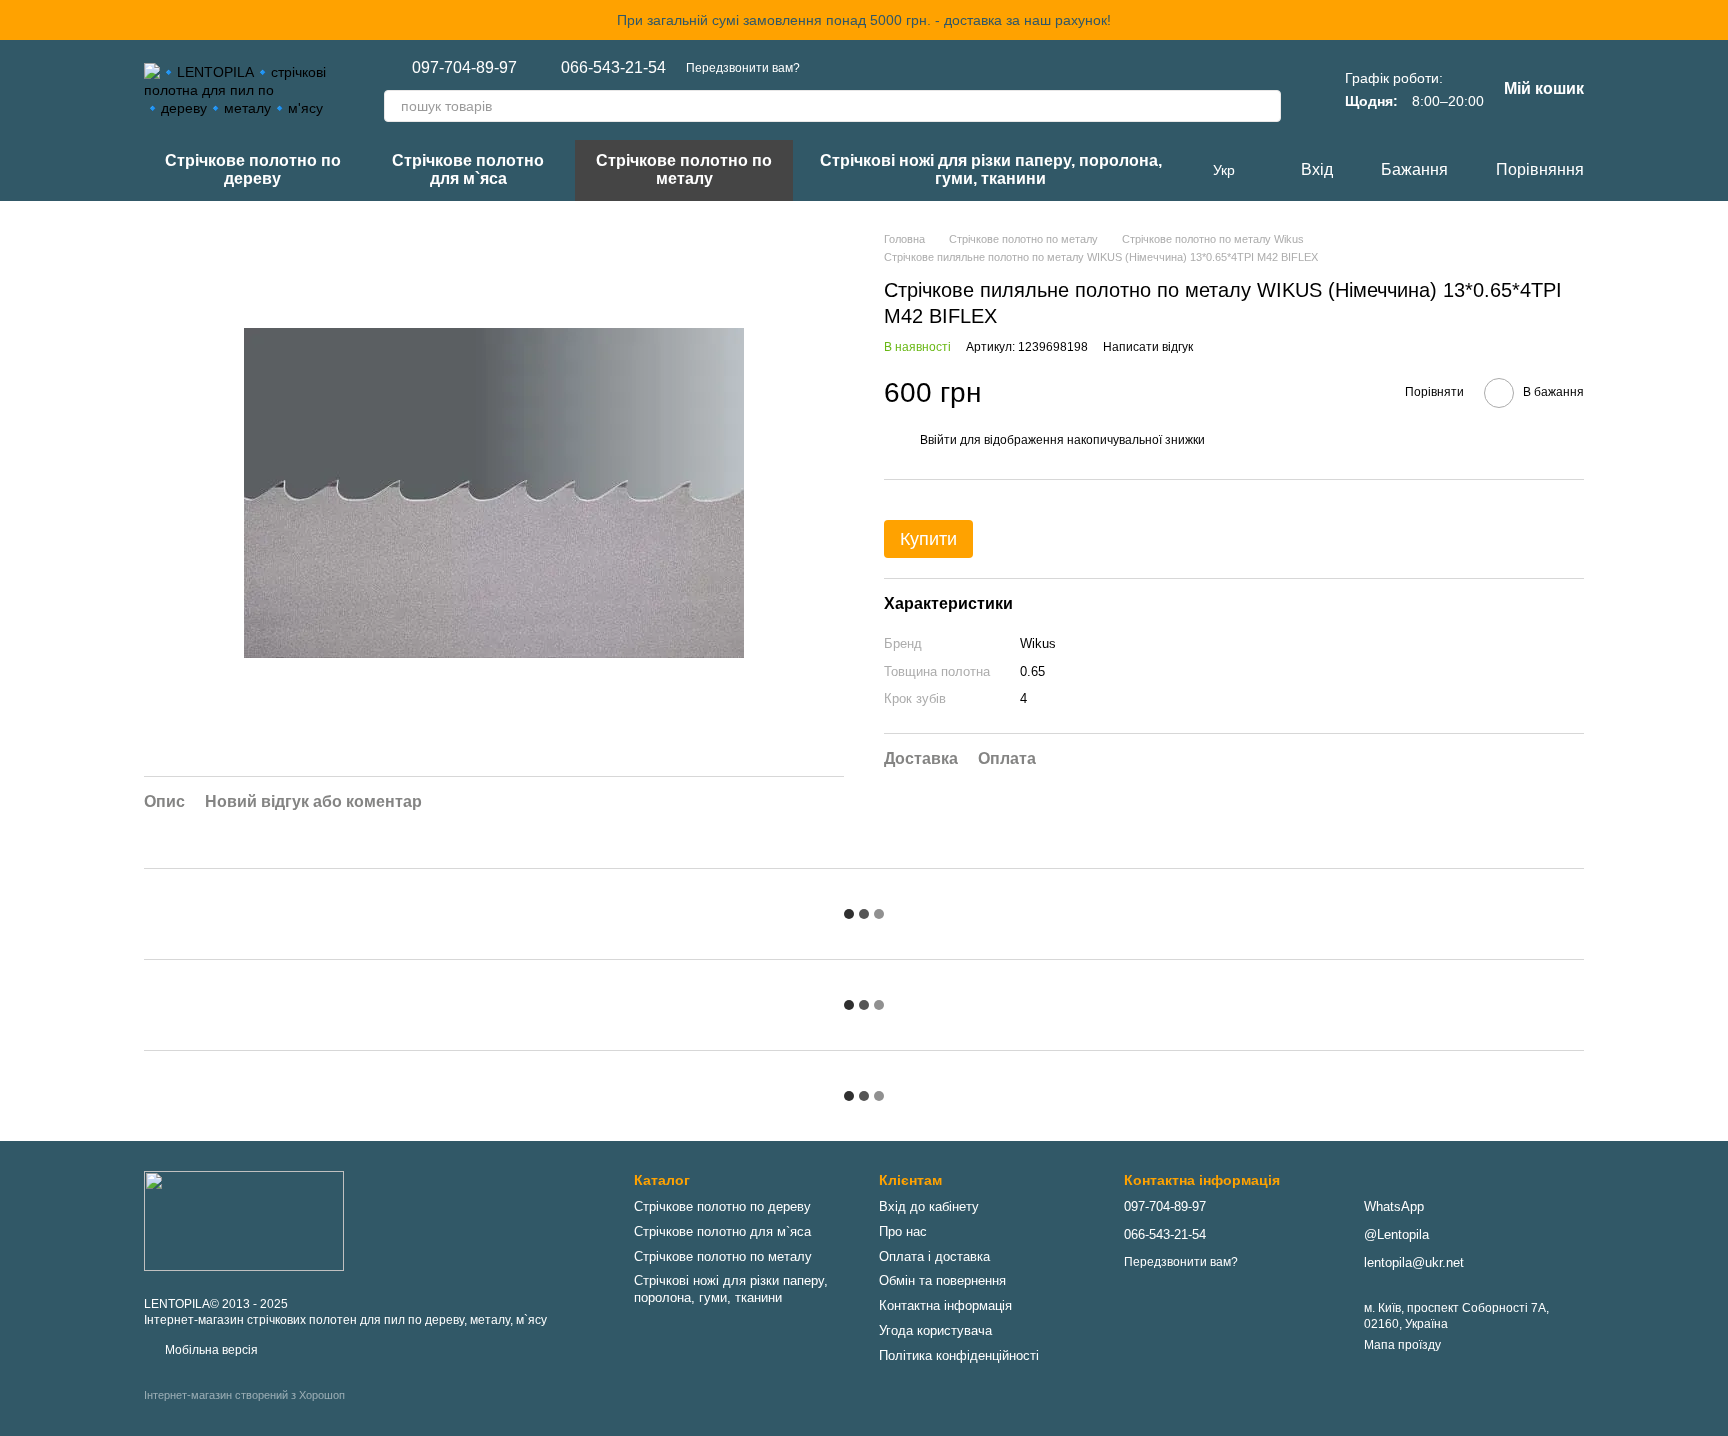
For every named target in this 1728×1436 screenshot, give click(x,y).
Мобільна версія (210, 1350)
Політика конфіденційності (959, 1355)
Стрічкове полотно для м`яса (468, 169)
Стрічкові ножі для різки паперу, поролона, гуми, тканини (991, 169)
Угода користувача (935, 1330)
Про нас (903, 1231)
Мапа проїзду (1402, 1345)
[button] (1712, 20)
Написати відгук (1148, 346)
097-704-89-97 (464, 68)
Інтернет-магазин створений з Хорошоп (244, 1395)
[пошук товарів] (1265, 106)
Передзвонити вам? (743, 68)
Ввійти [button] (938, 439)
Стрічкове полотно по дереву (253, 169)
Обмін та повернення (942, 1280)
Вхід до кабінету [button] (929, 1206)
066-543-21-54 (613, 68)
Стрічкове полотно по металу (684, 169)
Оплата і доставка (934, 1256)
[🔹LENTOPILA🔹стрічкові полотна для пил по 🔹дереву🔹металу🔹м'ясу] (244, 1220)
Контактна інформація (945, 1305)
